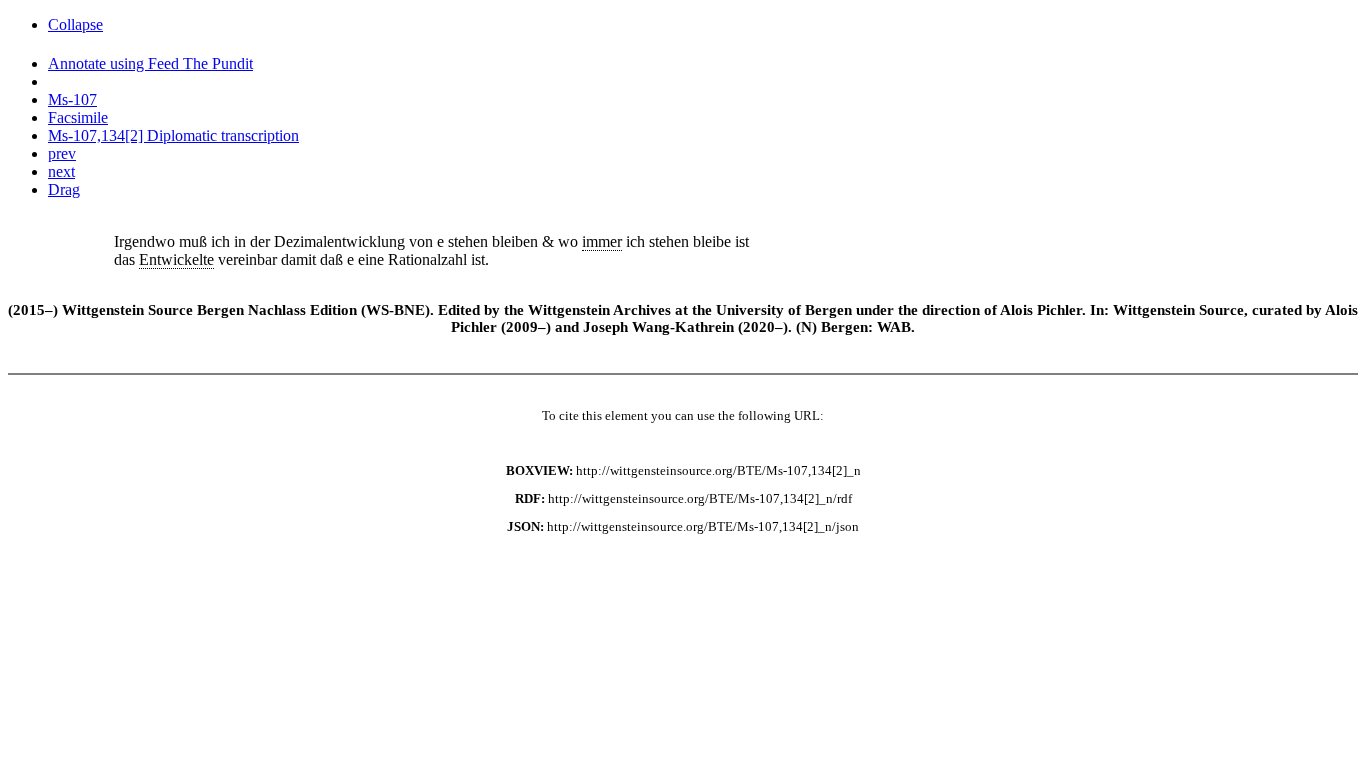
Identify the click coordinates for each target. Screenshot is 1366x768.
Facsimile (78, 117)
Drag (64, 189)
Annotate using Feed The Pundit (150, 63)
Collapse (75, 24)
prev (62, 153)
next (61, 171)
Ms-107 (72, 99)
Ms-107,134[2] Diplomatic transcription (173, 135)
